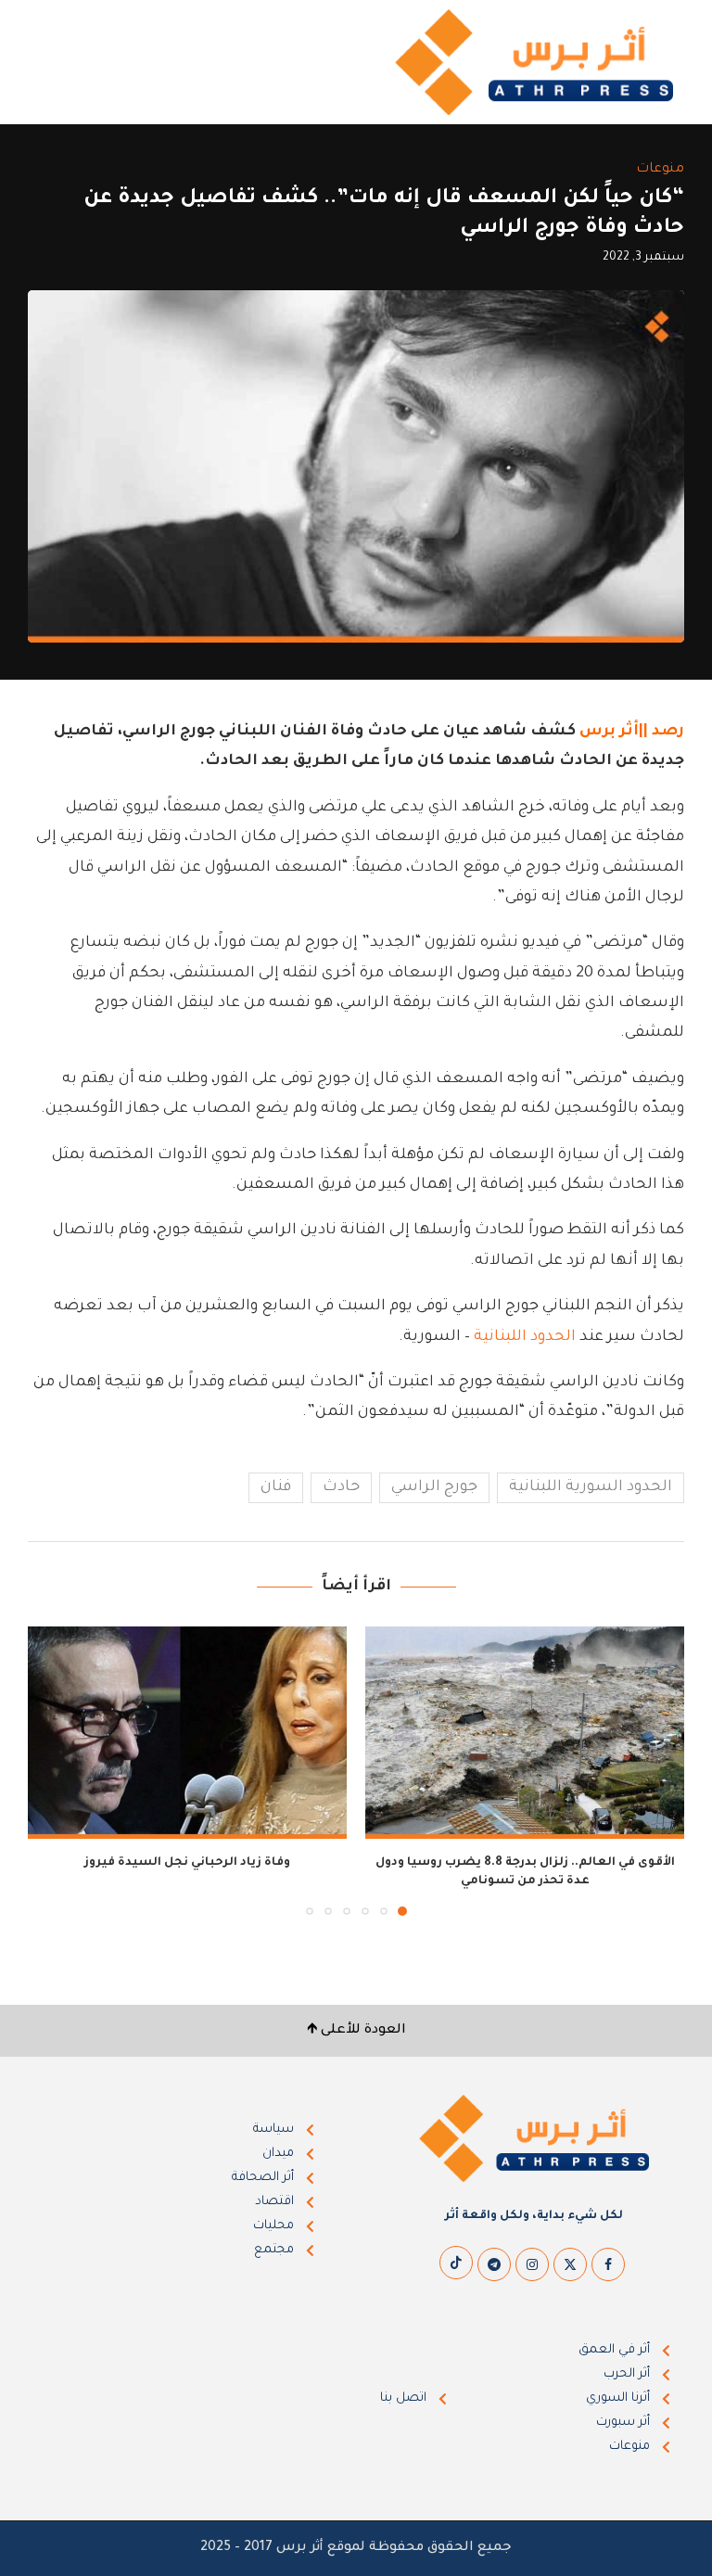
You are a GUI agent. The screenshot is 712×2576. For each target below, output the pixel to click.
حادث (341, 1487)
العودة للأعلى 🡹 (356, 2031)
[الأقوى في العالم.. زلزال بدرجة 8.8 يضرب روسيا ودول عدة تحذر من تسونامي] (525, 1733)
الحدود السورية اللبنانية (591, 1487)
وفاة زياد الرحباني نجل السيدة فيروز (187, 1863)
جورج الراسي (434, 1487)
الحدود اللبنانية (525, 1337)
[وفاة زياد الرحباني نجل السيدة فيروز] (187, 1733)
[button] (53, 1770)
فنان (276, 1487)
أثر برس (609, 732)
